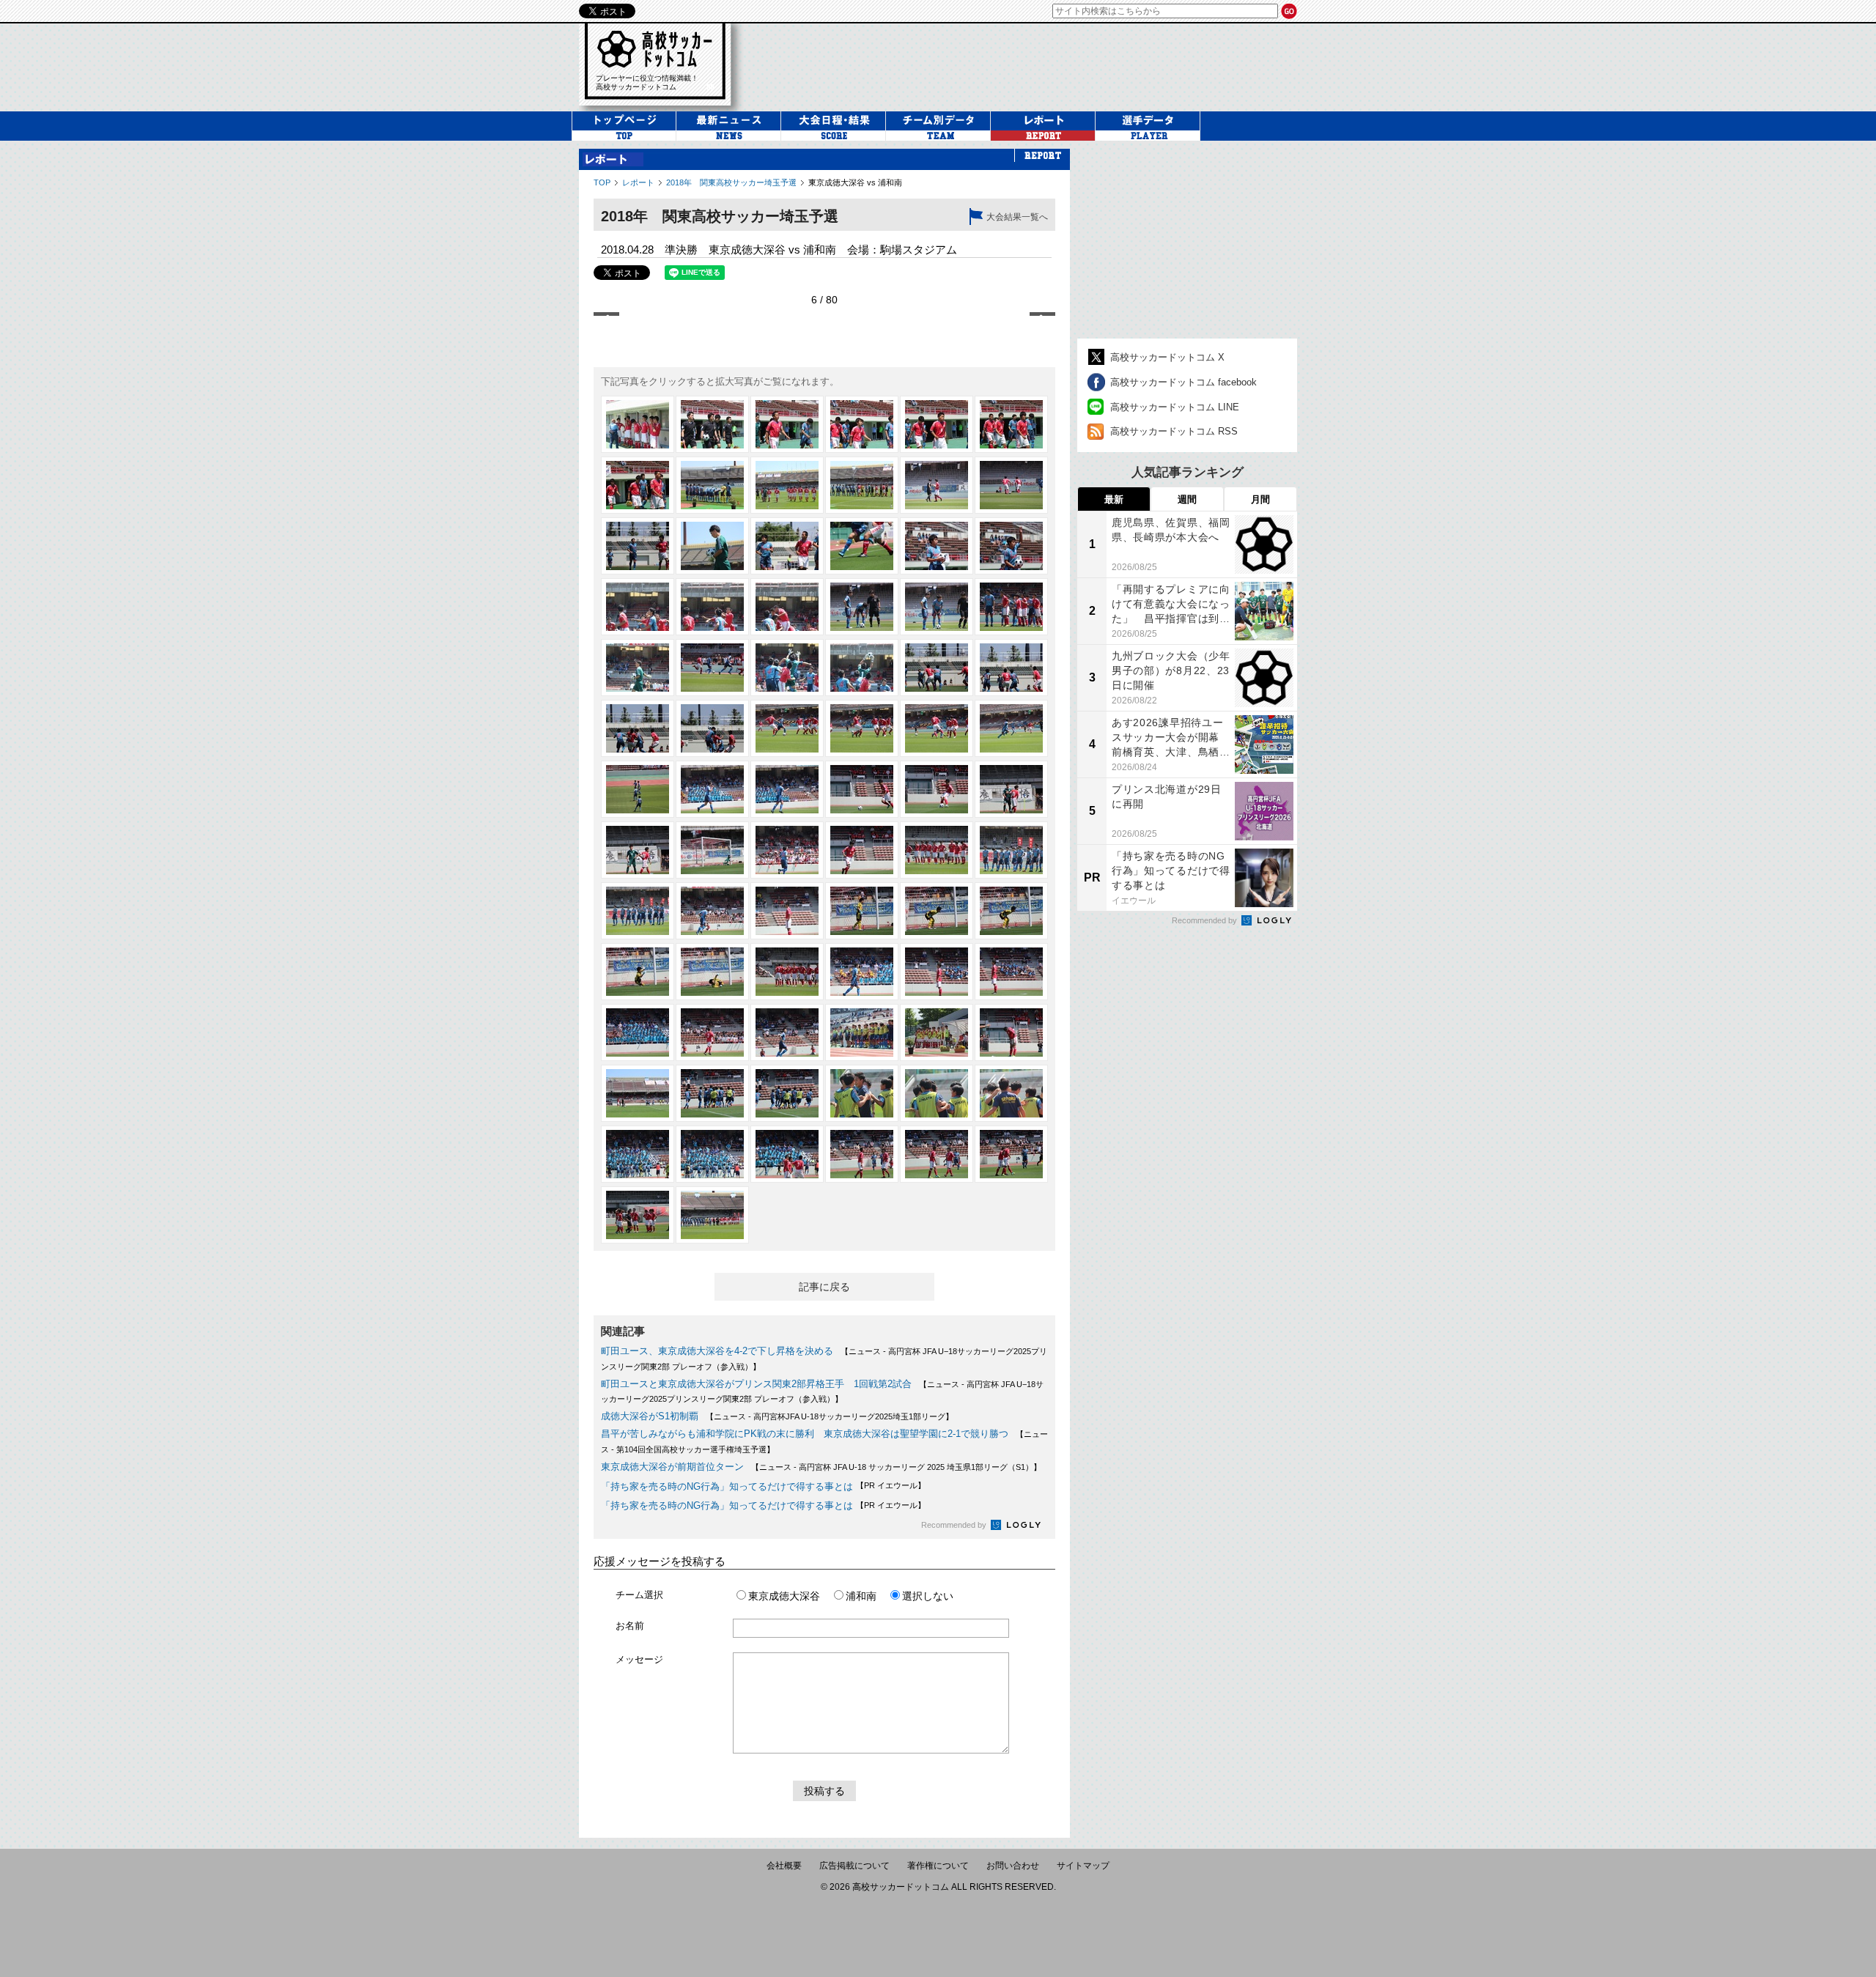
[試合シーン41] (937, 789)
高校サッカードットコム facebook (1183, 382)
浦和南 (861, 1596)
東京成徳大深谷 (784, 1596)
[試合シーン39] (787, 789)
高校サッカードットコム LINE (1175, 407)
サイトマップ (1083, 1866)
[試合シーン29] (937, 668)
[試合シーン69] (787, 1093)
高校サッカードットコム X (1167, 357)
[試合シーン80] (712, 1215)
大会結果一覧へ (1017, 217)
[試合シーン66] (1011, 1032)
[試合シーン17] (937, 546)
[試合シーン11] (937, 485)
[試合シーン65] (937, 1032)
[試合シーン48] (1011, 850)
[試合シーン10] (862, 485)
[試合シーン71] (937, 1093)
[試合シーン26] (712, 668)
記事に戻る (824, 1287)
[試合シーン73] (638, 1154)
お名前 (630, 1626)
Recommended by (955, 1525)
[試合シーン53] (937, 911)
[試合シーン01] (638, 424)
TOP (602, 182)
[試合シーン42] (1011, 789)
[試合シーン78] (1011, 1154)
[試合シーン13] (638, 546)
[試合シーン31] (638, 728)
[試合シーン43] (638, 850)
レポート (638, 182)
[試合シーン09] (787, 485)
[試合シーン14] (712, 546)
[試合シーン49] (638, 911)
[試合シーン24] (1011, 607)
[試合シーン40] (862, 789)
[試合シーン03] (787, 424)
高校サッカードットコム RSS (1174, 431)
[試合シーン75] (787, 1154)
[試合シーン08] (712, 485)
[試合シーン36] (1011, 728)
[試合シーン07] (638, 485)
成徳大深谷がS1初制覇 (650, 1416)
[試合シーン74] (712, 1154)
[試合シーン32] (712, 728)
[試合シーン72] (1011, 1093)
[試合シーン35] (937, 728)
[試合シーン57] (787, 972)
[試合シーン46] (862, 850)
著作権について (938, 1866)
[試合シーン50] (712, 911)
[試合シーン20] (712, 607)
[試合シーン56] (712, 972)
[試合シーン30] (1011, 668)
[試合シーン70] (862, 1093)
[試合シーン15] (787, 546)
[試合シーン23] (937, 607)
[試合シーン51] (787, 911)
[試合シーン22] (862, 607)
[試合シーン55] (638, 972)
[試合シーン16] (862, 546)
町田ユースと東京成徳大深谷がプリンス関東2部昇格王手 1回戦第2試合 (756, 1384)
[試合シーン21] (787, 607)
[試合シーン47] (937, 850)
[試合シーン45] (787, 850)
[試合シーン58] (862, 972)
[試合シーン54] (1011, 911)
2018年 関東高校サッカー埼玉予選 (731, 182)
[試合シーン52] (862, 911)
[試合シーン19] (638, 607)
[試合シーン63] (787, 1032)
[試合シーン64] (862, 1032)
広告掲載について (854, 1866)
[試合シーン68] (712, 1093)
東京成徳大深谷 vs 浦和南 (855, 182)
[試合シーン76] (862, 1154)
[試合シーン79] (638, 1215)
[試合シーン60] (1011, 972)
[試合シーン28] (862, 668)
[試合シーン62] (712, 1032)
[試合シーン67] (638, 1093)
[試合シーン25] (638, 668)
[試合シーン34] (862, 728)
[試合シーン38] (712, 789)
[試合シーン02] (712, 424)
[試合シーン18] (1011, 546)
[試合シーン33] (787, 728)
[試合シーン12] (1011, 485)
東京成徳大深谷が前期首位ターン (672, 1467)
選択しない (928, 1596)
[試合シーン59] (937, 972)
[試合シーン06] (1011, 424)
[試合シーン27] (787, 668)
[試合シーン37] (638, 789)
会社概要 (784, 1866)
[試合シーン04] (862, 424)
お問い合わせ (1013, 1866)
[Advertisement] (1029, 65)
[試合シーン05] (937, 424)
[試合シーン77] (937, 1154)
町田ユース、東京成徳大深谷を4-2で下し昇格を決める (717, 1351)
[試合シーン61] (638, 1032)
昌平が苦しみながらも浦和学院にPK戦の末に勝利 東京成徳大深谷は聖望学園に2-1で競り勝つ (805, 1434)
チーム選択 (639, 1595)
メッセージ (639, 1659)
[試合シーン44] (712, 850)
